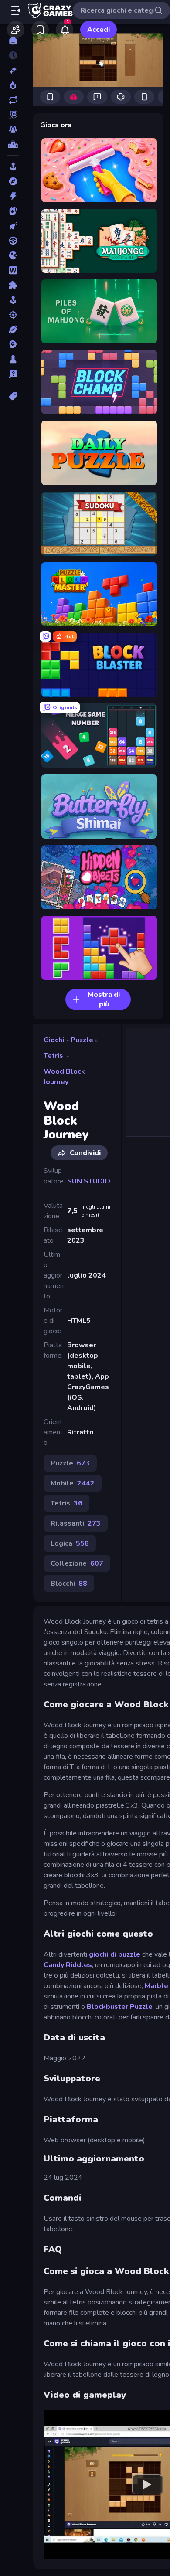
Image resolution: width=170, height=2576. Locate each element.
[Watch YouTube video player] (147, 2484)
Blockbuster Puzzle (120, 2007)
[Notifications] (65, 30)
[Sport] (13, 330)
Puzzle (82, 1040)
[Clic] (13, 226)
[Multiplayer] (13, 129)
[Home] (13, 41)
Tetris (53, 1056)
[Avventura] (13, 181)
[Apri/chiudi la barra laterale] (16, 10)
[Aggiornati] (13, 100)
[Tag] (13, 396)
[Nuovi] (13, 70)
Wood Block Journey (64, 1077)
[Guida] (13, 241)
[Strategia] (13, 344)
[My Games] (40, 30)
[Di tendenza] (13, 85)
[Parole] (13, 270)
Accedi (99, 30)
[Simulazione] (13, 300)
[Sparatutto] (13, 315)
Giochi (54, 1040)
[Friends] (16, 30)
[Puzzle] (13, 285)
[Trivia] (13, 374)
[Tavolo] (13, 359)
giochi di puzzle (115, 1954)
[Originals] (13, 115)
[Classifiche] (13, 144)
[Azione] (13, 196)
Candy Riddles (68, 1965)
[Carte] (13, 211)
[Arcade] (13, 167)
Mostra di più (104, 999)
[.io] (13, 255)
